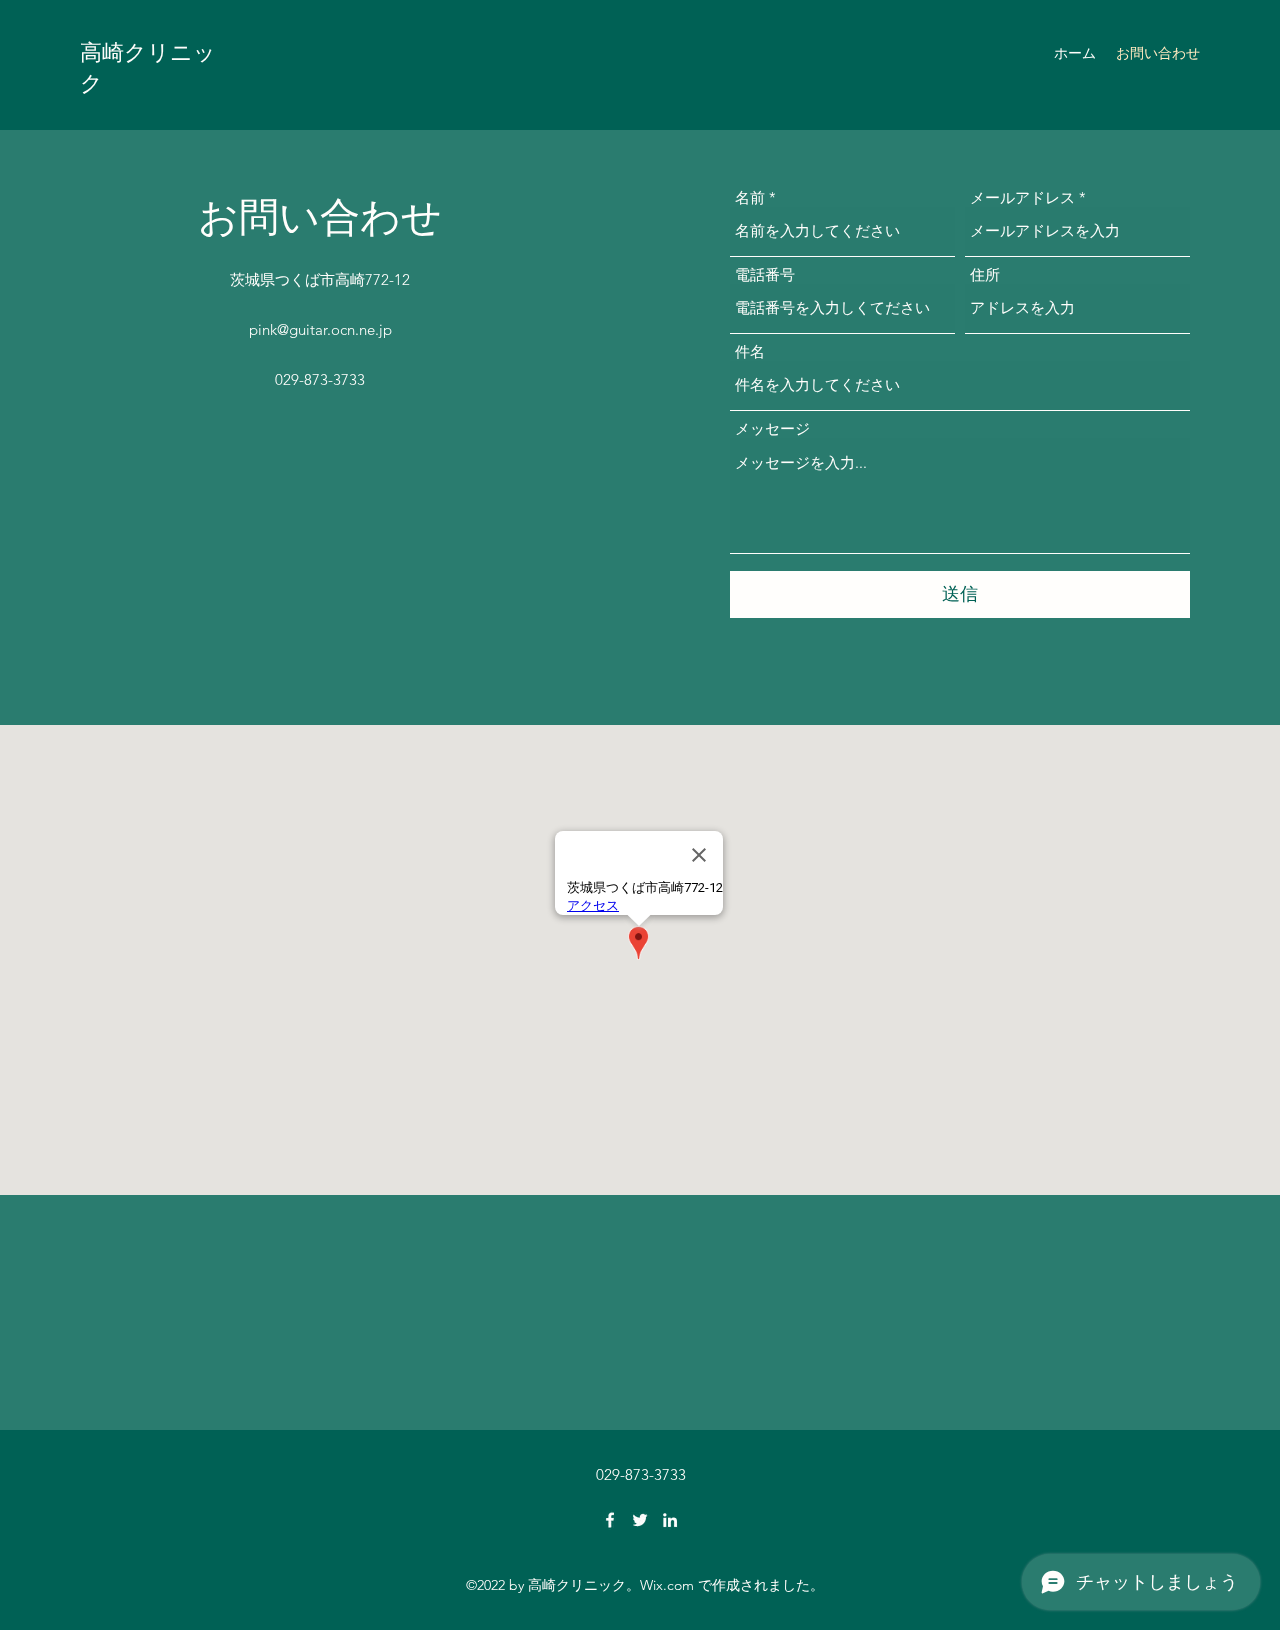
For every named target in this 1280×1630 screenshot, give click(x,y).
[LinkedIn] (670, 1520)
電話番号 (765, 274)
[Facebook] (610, 1520)
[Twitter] (640, 1520)
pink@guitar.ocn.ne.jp (320, 329)
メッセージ (772, 428)
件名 (750, 351)
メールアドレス (1022, 197)
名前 (750, 197)
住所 (985, 274)
